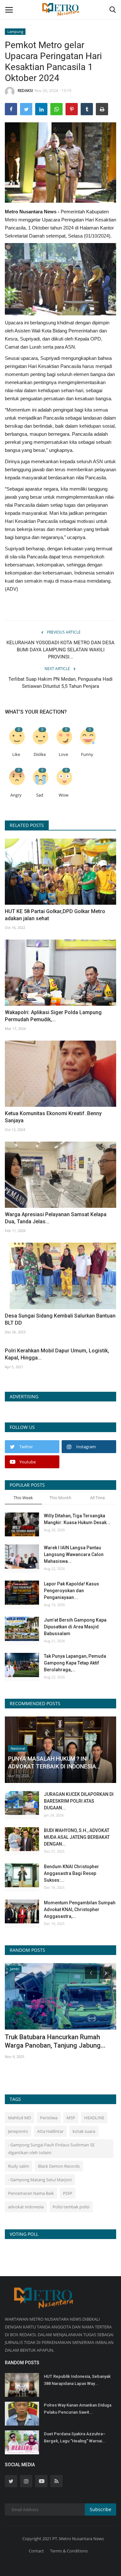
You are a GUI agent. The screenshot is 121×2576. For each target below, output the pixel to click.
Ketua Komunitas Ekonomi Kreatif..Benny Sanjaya (53, 1117)
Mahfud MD (20, 2118)
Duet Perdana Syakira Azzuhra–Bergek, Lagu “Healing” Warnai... (75, 2437)
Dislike (40, 754)
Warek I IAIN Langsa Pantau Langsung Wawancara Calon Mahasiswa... (74, 1554)
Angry (16, 795)
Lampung (15, 31)
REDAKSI (25, 91)
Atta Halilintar (50, 2131)
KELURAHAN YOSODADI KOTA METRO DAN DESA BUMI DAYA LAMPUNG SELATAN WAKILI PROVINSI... (60, 650)
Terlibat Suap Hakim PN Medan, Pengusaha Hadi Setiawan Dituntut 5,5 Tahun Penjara (60, 683)
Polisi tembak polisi (71, 2207)
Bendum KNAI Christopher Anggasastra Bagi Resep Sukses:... (71, 1873)
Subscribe (101, 2509)
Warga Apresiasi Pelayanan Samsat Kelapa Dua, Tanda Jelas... (56, 1218)
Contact (36, 2551)
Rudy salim (19, 2166)
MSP (71, 2118)
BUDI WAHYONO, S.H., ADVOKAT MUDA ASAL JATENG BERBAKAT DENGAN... (77, 1837)
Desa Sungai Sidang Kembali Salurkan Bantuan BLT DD (60, 1319)
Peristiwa (49, 2118)
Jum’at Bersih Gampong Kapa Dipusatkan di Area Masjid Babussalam (75, 1627)
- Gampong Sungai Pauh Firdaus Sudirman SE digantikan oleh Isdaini (51, 2149)
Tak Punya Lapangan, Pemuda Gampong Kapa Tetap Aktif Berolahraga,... (75, 1663)
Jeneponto (18, 2131)
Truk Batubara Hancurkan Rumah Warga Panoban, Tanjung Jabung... (55, 2041)
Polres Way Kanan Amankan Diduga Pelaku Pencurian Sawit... (78, 2409)
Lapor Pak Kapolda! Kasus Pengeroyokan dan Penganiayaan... (71, 1591)
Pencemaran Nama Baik (31, 2193)
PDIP (68, 2193)
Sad (40, 795)
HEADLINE (94, 2118)
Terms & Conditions (69, 2551)
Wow (64, 795)
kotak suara (84, 2131)
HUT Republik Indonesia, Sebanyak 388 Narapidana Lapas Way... (77, 2380)
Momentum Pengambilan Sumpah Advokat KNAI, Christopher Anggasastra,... (80, 1909)
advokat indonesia (26, 2207)
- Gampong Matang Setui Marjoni (40, 2180)
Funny (87, 754)
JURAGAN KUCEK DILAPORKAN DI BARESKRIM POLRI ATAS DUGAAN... (79, 1801)
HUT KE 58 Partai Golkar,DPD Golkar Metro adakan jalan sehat (55, 915)
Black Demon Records (59, 2166)
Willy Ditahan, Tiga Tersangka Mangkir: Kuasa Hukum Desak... (77, 1519)
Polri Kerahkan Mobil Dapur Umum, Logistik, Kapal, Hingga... (57, 1354)
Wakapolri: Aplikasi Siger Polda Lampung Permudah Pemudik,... (53, 1016)
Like (16, 754)
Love (63, 754)
